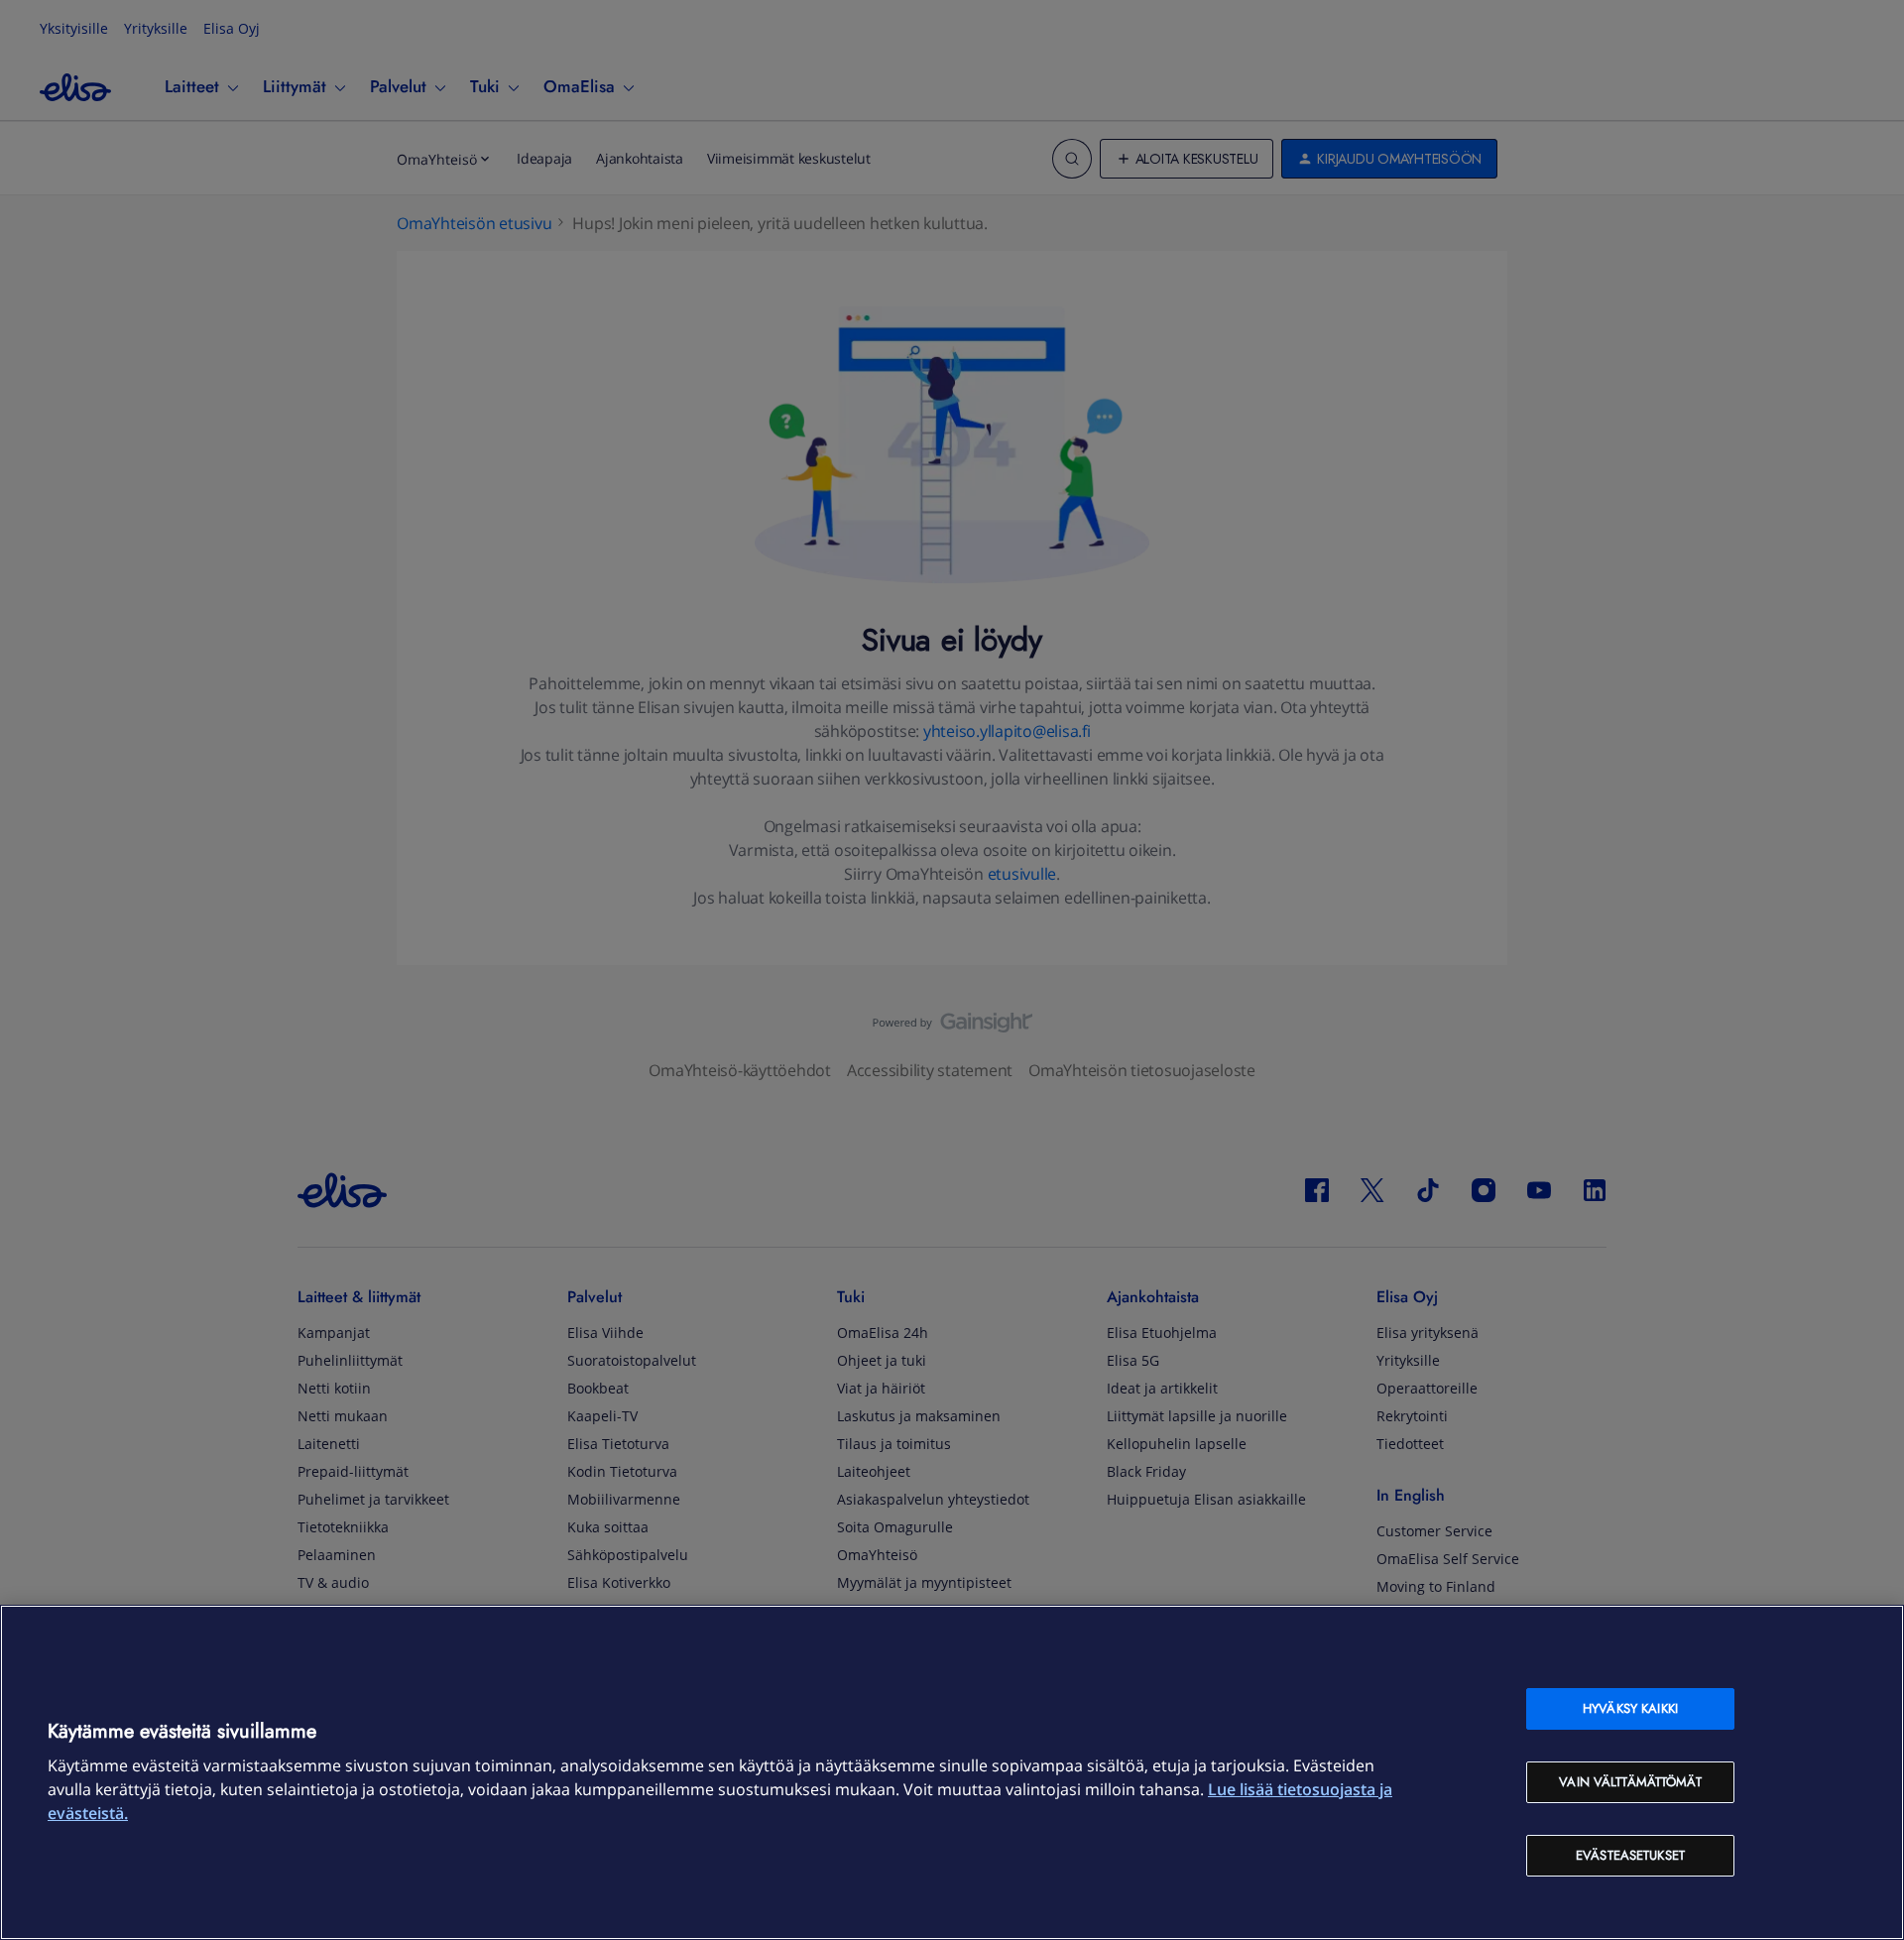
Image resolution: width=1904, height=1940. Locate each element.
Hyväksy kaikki (1630, 1708)
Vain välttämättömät (1630, 1782)
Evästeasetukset (1630, 1855)
